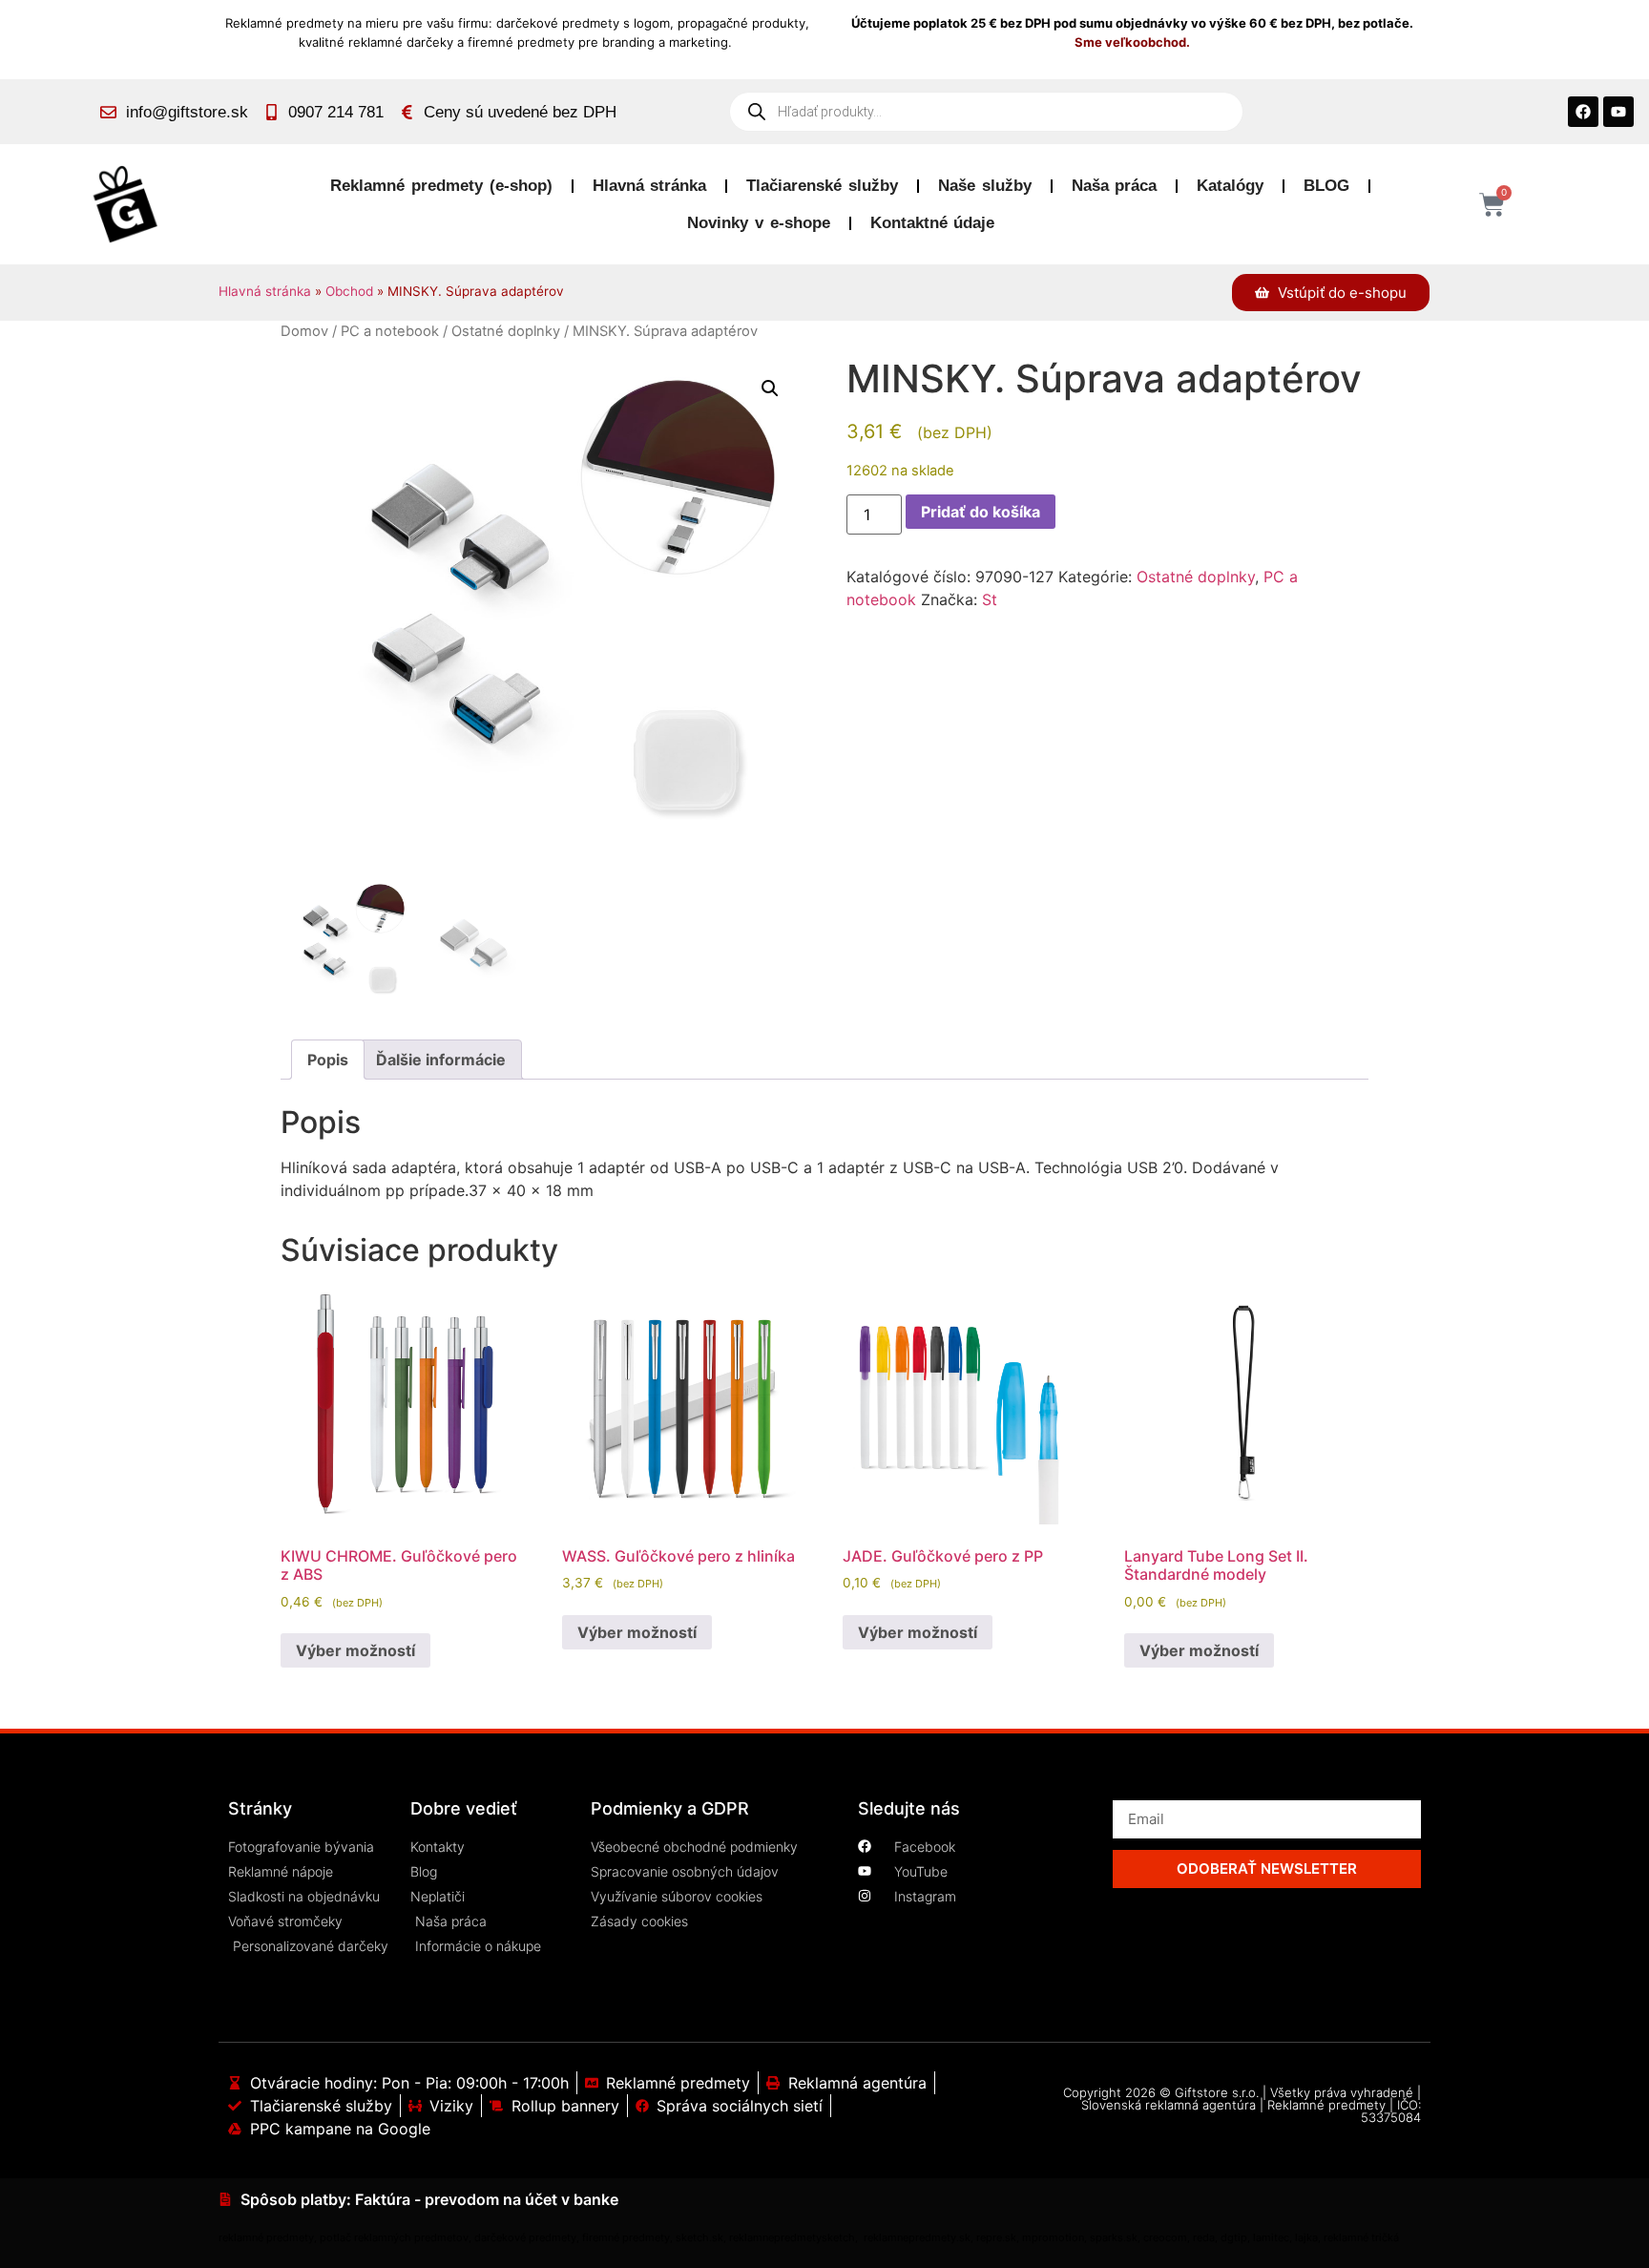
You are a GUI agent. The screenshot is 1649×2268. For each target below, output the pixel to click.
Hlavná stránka (650, 186)
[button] (770, 388)
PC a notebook (390, 331)
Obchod (349, 291)
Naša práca (1115, 186)
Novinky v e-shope (758, 223)
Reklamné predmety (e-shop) (441, 186)
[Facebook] (1583, 112)
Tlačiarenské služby (822, 186)
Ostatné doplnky (506, 331)
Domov (304, 331)
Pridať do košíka (981, 512)
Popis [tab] (328, 1060)
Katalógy (1230, 186)
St (990, 599)
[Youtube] (1618, 112)
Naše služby (985, 186)
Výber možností (355, 1650)
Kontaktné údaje (933, 223)
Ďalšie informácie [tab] (441, 1060)
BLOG (1326, 186)
